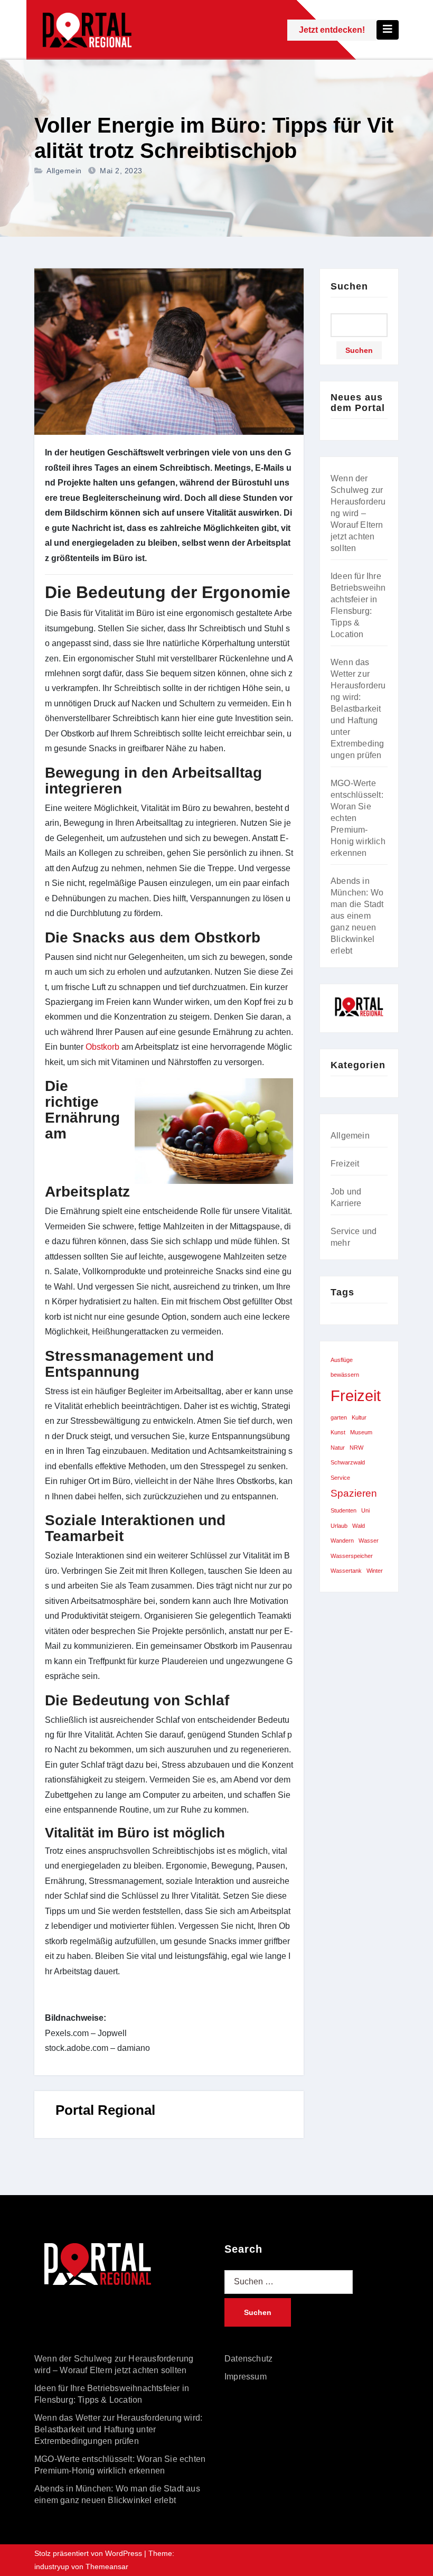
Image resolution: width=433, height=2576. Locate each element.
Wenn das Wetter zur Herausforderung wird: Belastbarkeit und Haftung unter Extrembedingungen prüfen (358, 709)
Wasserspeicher (352, 1556)
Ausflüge (342, 1360)
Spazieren (354, 1493)
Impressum (246, 2377)
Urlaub (339, 1526)
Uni (365, 1510)
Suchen (349, 286)
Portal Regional (105, 2110)
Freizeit (345, 1164)
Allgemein (64, 171)
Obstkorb (103, 1047)
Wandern (342, 1541)
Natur (338, 1448)
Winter (375, 1571)
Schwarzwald (348, 1462)
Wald (359, 1526)
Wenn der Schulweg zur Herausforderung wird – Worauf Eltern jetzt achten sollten (358, 513)
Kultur (359, 1417)
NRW (356, 1448)
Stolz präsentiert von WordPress (89, 2553)
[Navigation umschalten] (388, 30)
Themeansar (107, 2566)
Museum (361, 1432)
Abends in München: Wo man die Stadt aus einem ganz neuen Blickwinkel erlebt (357, 916)
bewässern (345, 1375)
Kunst (338, 1432)
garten (339, 1417)
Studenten (343, 1510)
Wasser (369, 1541)
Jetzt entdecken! (332, 30)
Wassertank (346, 1571)
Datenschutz (248, 2359)
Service (340, 1478)
